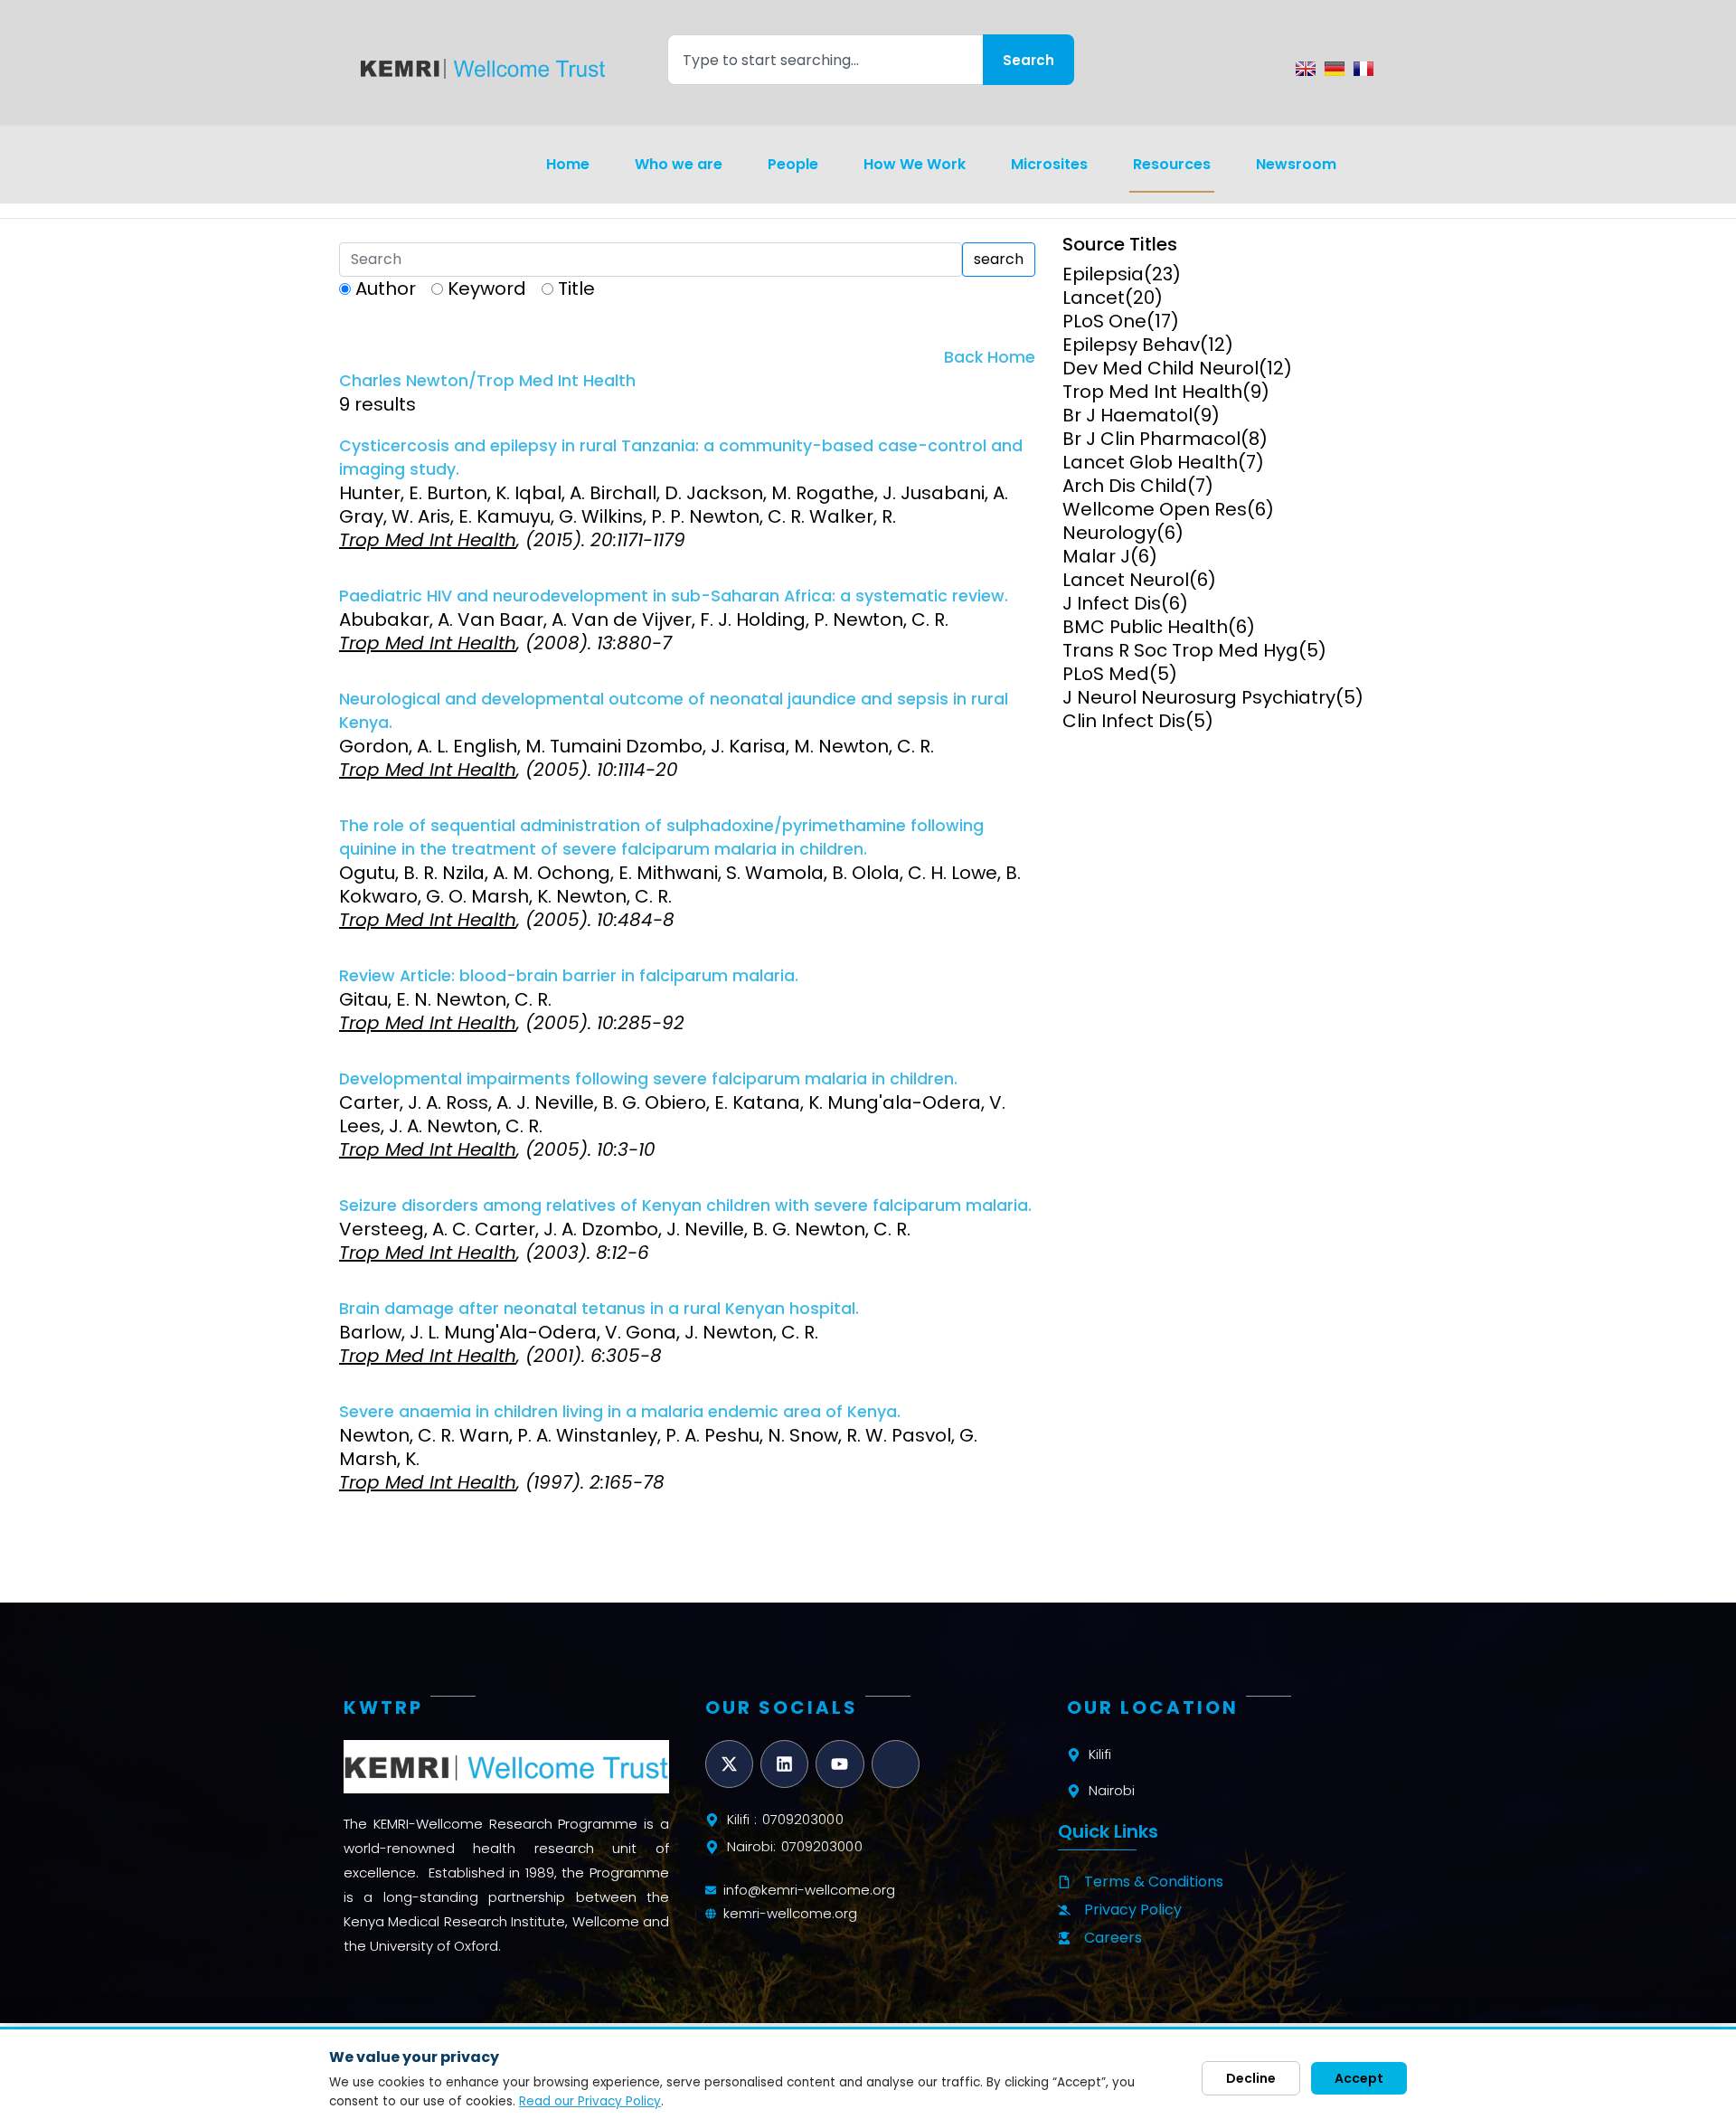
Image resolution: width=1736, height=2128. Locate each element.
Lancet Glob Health (1150, 462)
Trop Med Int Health (1152, 392)
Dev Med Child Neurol (1160, 368)
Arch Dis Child (1125, 486)
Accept (1359, 2078)
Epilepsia (1103, 274)
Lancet (1094, 298)
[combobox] (825, 60)
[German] (1335, 69)
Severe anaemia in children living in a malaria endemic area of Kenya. (620, 1412)
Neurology (1109, 533)
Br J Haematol (1127, 415)
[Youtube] (840, 1764)
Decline (1251, 2078)
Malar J (1096, 556)
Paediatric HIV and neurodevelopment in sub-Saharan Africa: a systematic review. (674, 596)
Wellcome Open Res (1155, 509)
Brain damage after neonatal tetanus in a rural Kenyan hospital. (599, 1309)
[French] (1363, 69)
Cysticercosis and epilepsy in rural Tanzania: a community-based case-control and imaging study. (681, 458)
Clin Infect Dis (1124, 721)
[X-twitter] (729, 1764)
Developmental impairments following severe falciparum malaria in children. (648, 1079)
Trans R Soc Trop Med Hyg (1180, 650)
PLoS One (1104, 321)
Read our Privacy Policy (590, 2101)
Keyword (487, 288)
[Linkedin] (784, 1764)
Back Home (990, 357)
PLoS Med (1106, 674)
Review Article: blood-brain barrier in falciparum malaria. (569, 976)
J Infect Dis (1112, 603)
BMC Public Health (1145, 627)
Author (386, 288)
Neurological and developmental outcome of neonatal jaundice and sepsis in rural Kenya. (674, 711)
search (999, 259)
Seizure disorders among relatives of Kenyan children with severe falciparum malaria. (685, 1206)
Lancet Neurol (1126, 580)
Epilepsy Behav (1131, 345)
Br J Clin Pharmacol (1151, 439)
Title (576, 288)
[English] (1306, 69)
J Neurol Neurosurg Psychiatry (1199, 697)
